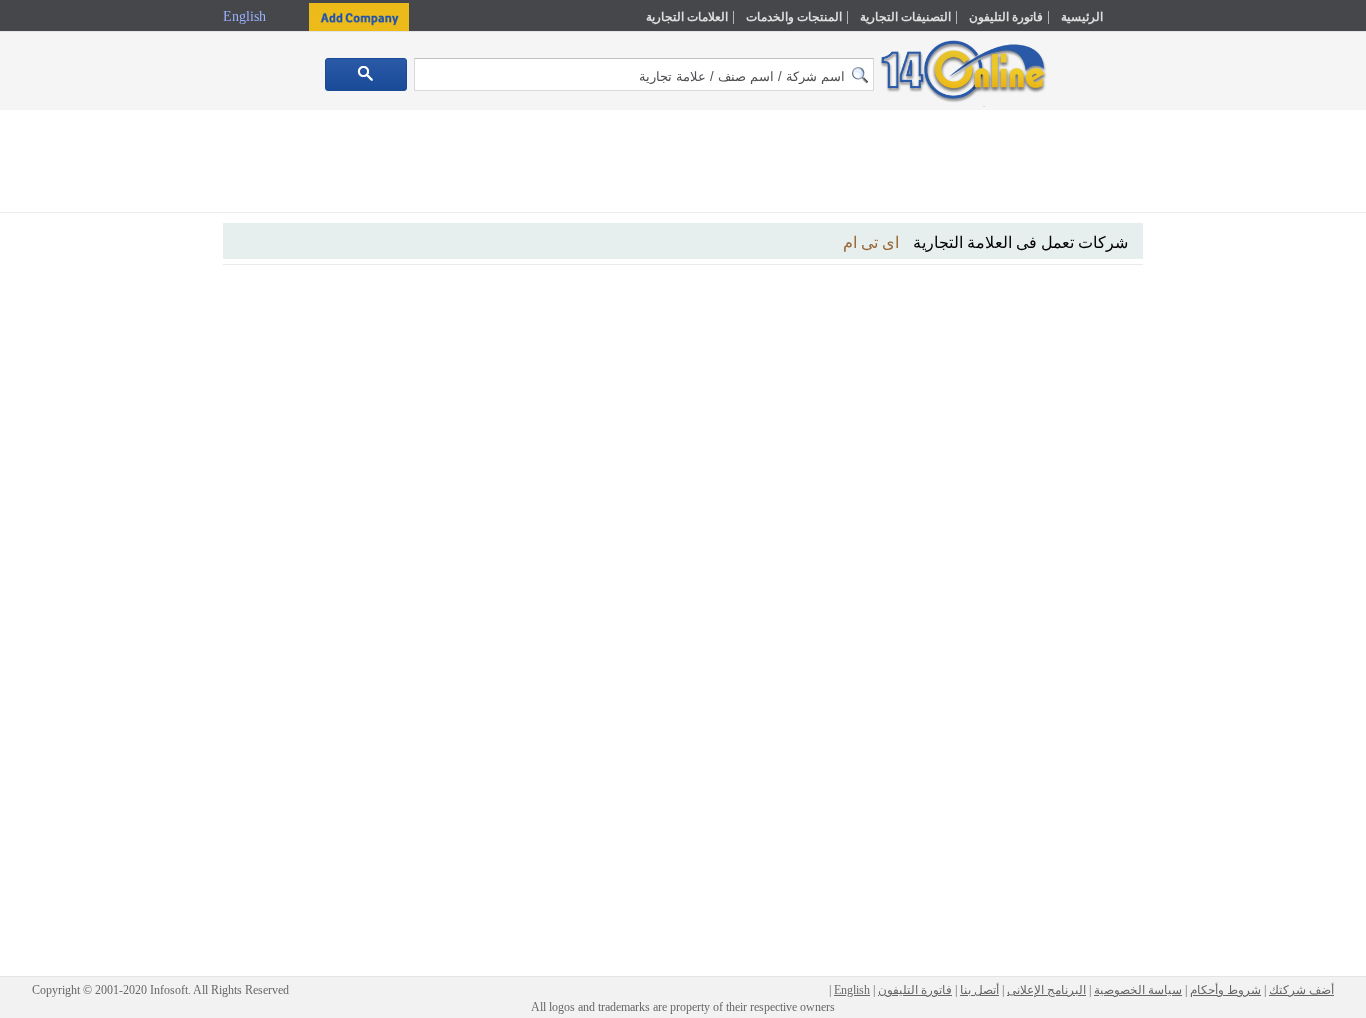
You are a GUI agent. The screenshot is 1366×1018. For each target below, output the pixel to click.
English (246, 16)
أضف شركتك (1301, 990)
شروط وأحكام (1225, 990)
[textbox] (644, 74)
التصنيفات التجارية (905, 17)
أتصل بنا (979, 990)
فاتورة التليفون (1006, 17)
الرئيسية (1082, 17)
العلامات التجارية (687, 17)
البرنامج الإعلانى (1046, 990)
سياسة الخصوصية (1138, 990)
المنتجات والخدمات (794, 17)
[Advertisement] (1230, 427)
